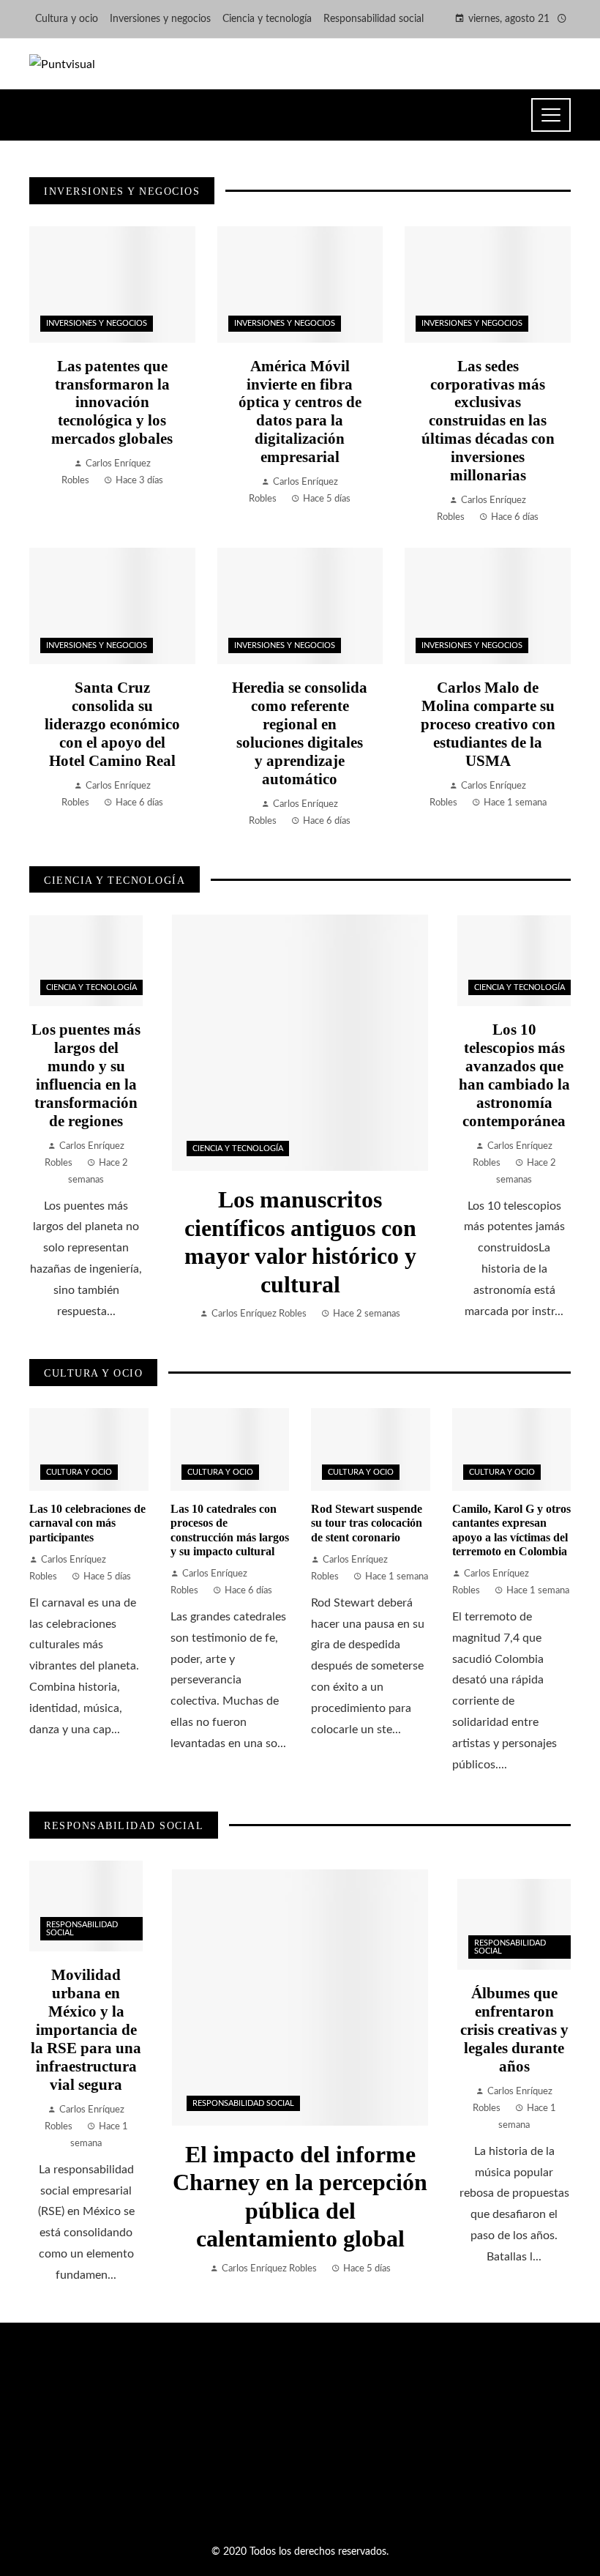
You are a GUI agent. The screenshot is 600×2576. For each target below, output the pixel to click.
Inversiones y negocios (97, 323)
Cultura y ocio (79, 1472)
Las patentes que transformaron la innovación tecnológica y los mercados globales (112, 402)
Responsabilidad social (243, 2103)
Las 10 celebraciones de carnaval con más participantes (87, 1523)
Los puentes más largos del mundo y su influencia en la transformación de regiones (86, 1075)
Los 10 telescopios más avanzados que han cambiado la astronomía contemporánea (514, 1075)
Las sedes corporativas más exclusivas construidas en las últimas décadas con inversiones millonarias (488, 421)
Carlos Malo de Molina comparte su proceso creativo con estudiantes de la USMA (488, 724)
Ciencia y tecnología (238, 1149)
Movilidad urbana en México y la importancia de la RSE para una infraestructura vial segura (86, 2029)
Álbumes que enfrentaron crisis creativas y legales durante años (514, 2029)
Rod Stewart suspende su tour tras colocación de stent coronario (367, 1523)
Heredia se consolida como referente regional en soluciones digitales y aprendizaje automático (300, 733)
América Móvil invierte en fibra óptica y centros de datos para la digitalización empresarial (300, 412)
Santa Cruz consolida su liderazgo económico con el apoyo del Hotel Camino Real (112, 724)
